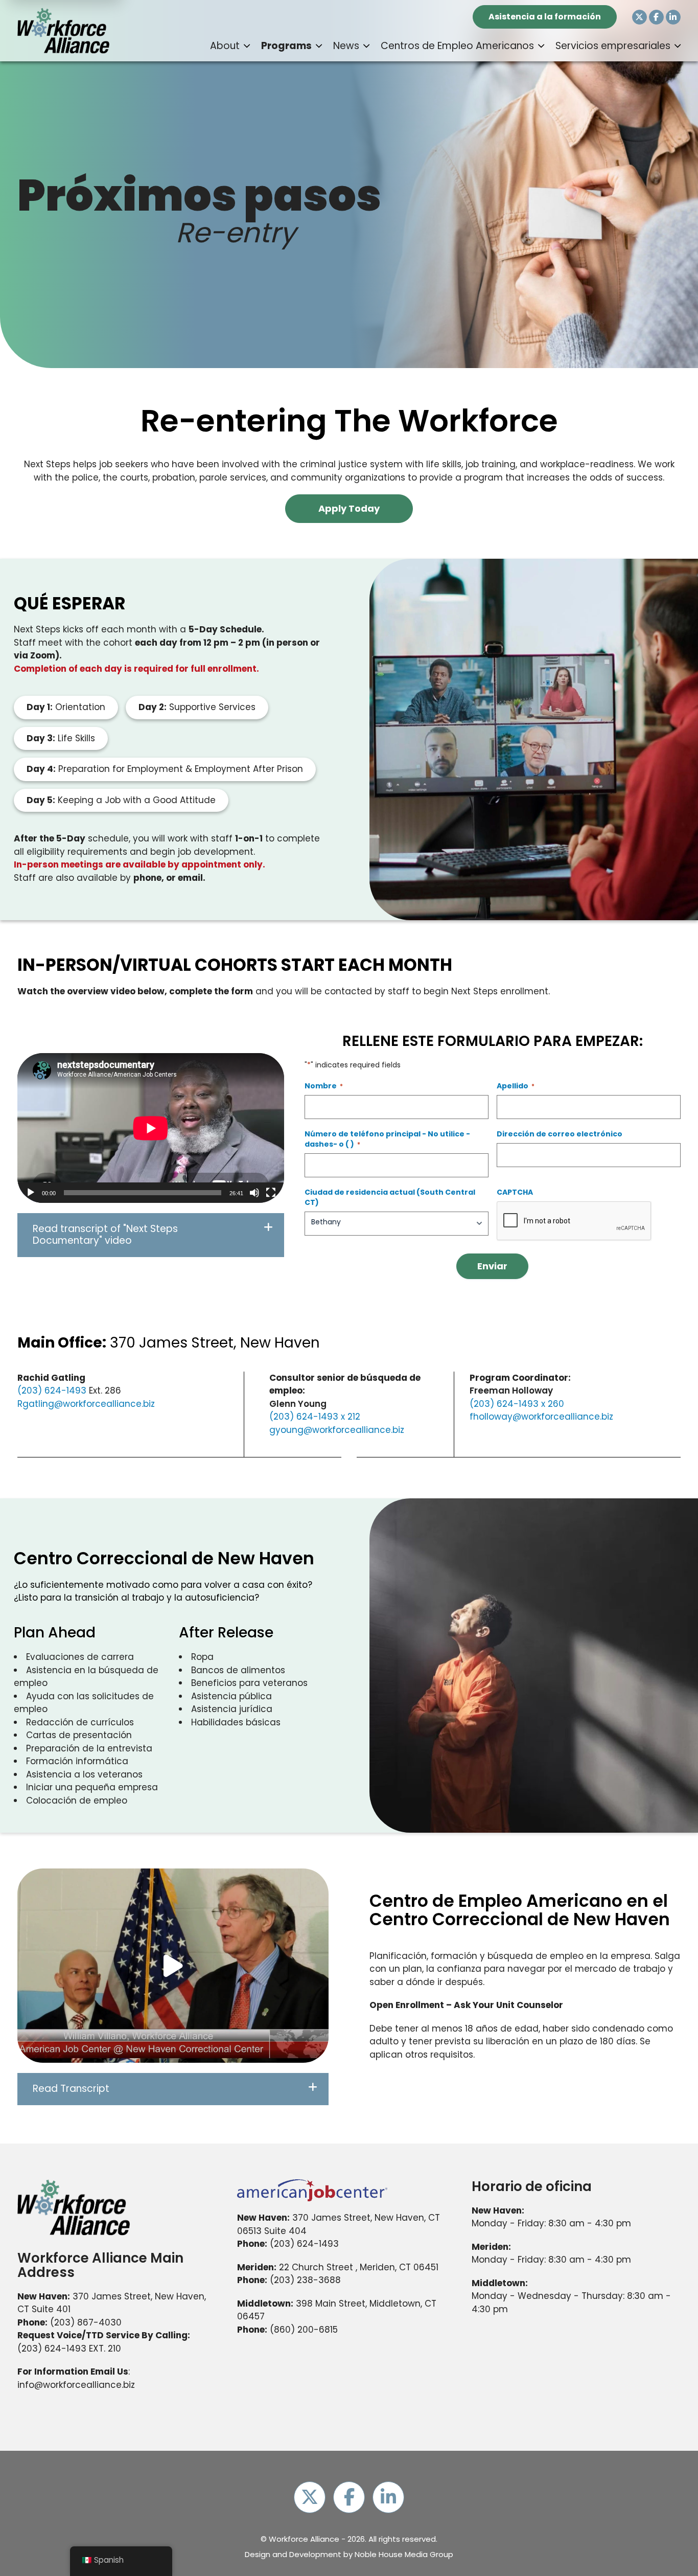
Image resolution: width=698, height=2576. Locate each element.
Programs (286, 46)
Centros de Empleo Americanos (457, 46)
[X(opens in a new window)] (639, 17)
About (225, 46)
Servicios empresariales (613, 46)
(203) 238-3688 (305, 2280)
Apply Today (349, 508)
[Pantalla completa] (271, 1193)
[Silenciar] (254, 1193)
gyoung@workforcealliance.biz (337, 1430)
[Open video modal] (173, 1966)
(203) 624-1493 (52, 1390)
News (346, 46)
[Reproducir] (31, 1193)
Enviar (492, 1266)
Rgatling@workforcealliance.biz (86, 1404)
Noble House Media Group (404, 2554)
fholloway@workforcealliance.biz (541, 1417)
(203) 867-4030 (86, 2322)
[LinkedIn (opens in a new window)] (673, 17)
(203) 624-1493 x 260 (517, 1404)
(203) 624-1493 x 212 (315, 1417)
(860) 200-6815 (304, 2330)
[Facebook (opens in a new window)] (656, 17)
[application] (151, 1128)
